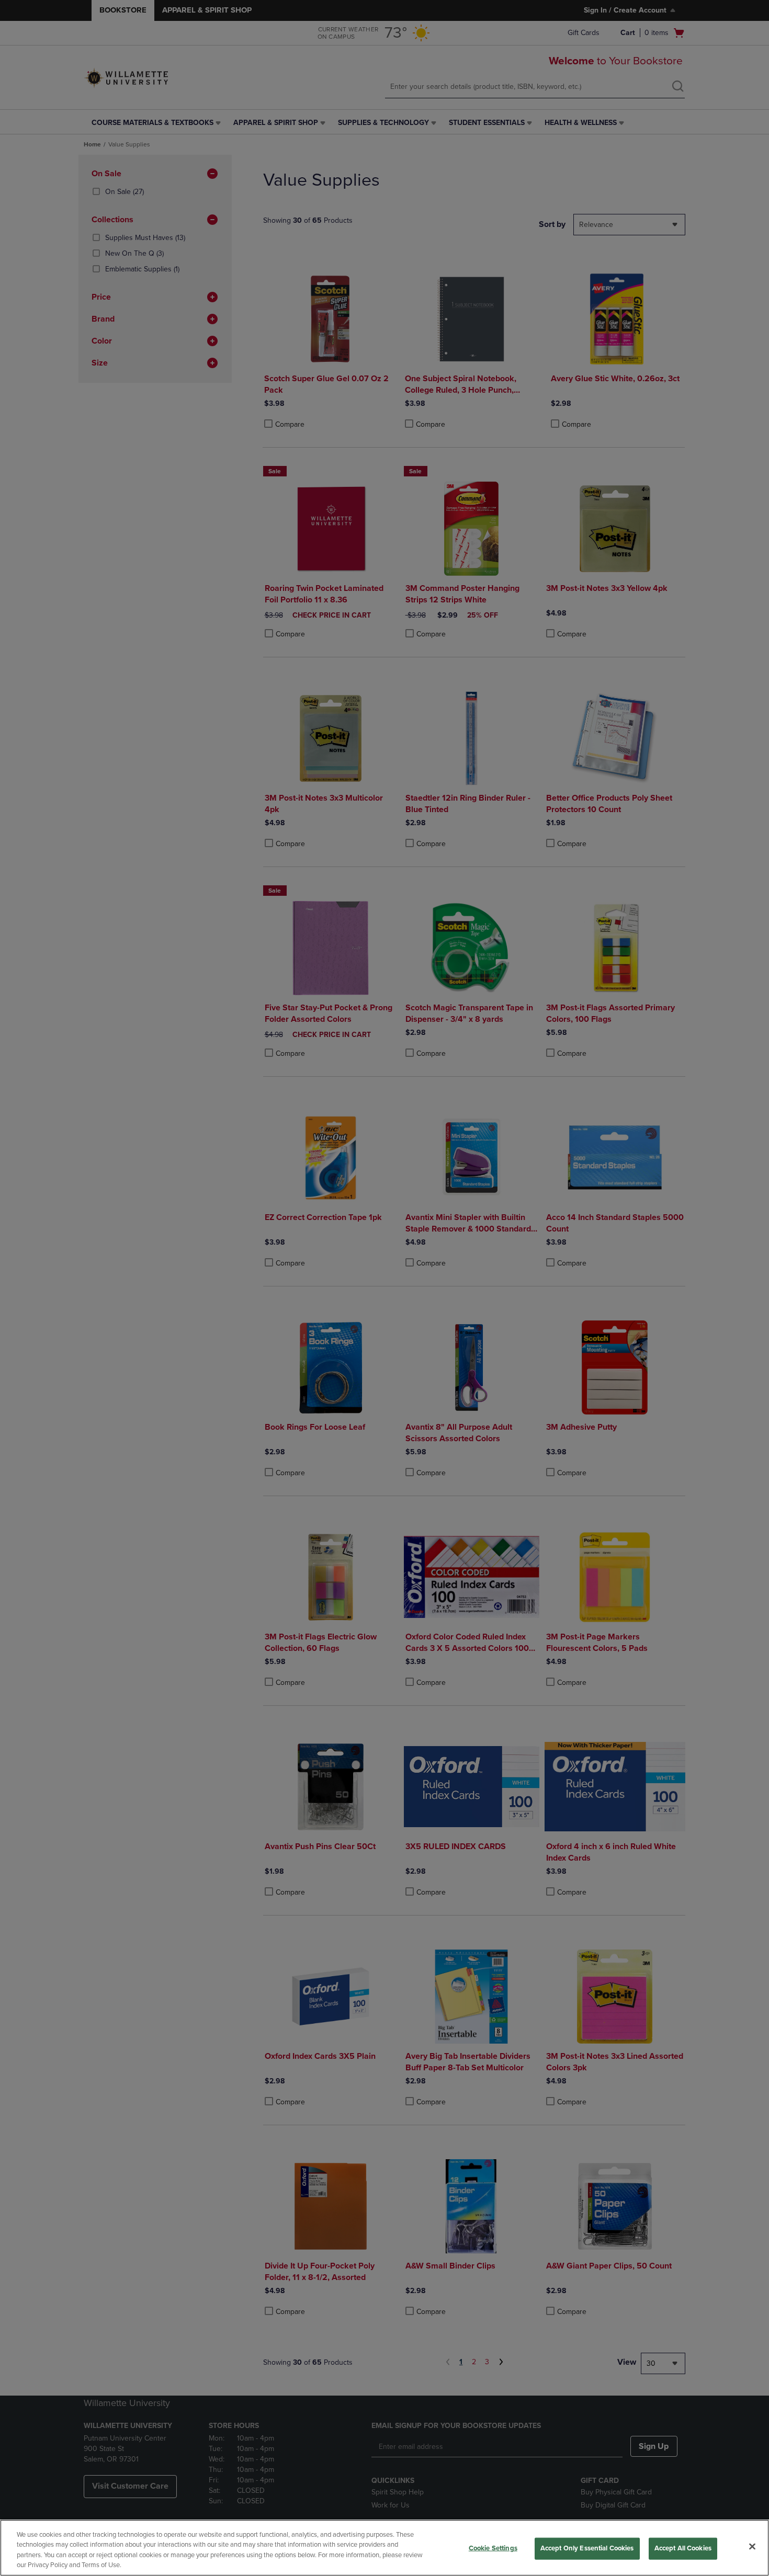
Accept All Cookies (683, 2548)
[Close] (752, 2546)
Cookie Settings (493, 2548)
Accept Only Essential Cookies (587, 2548)
